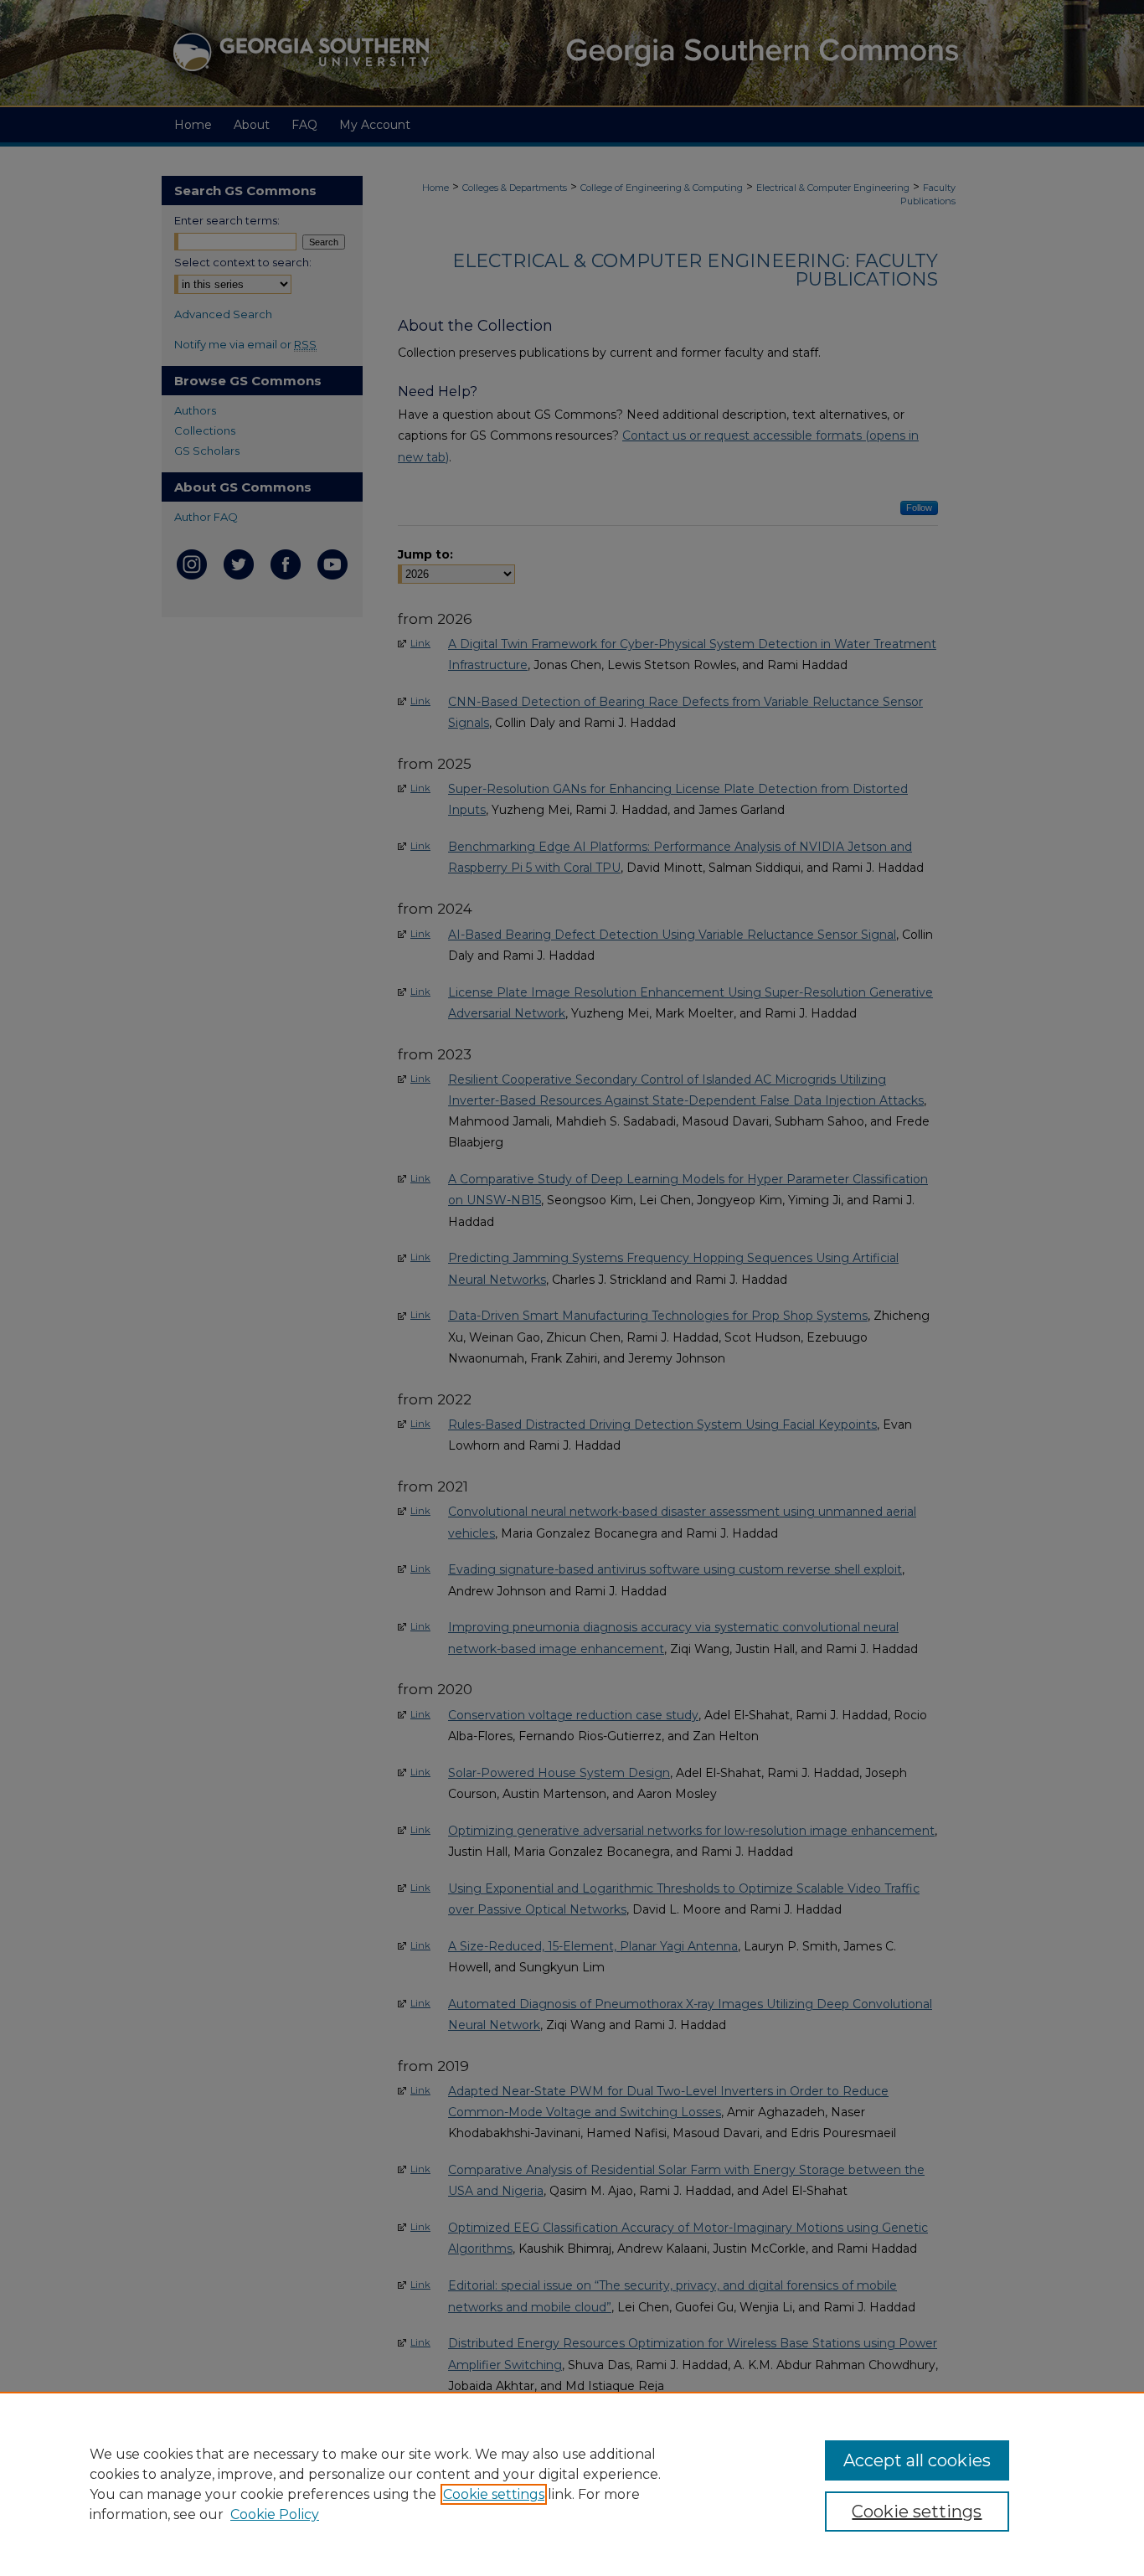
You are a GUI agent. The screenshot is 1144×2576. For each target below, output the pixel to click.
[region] (572, 2484)
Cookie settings (494, 2494)
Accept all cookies (917, 2460)
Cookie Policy (275, 2514)
